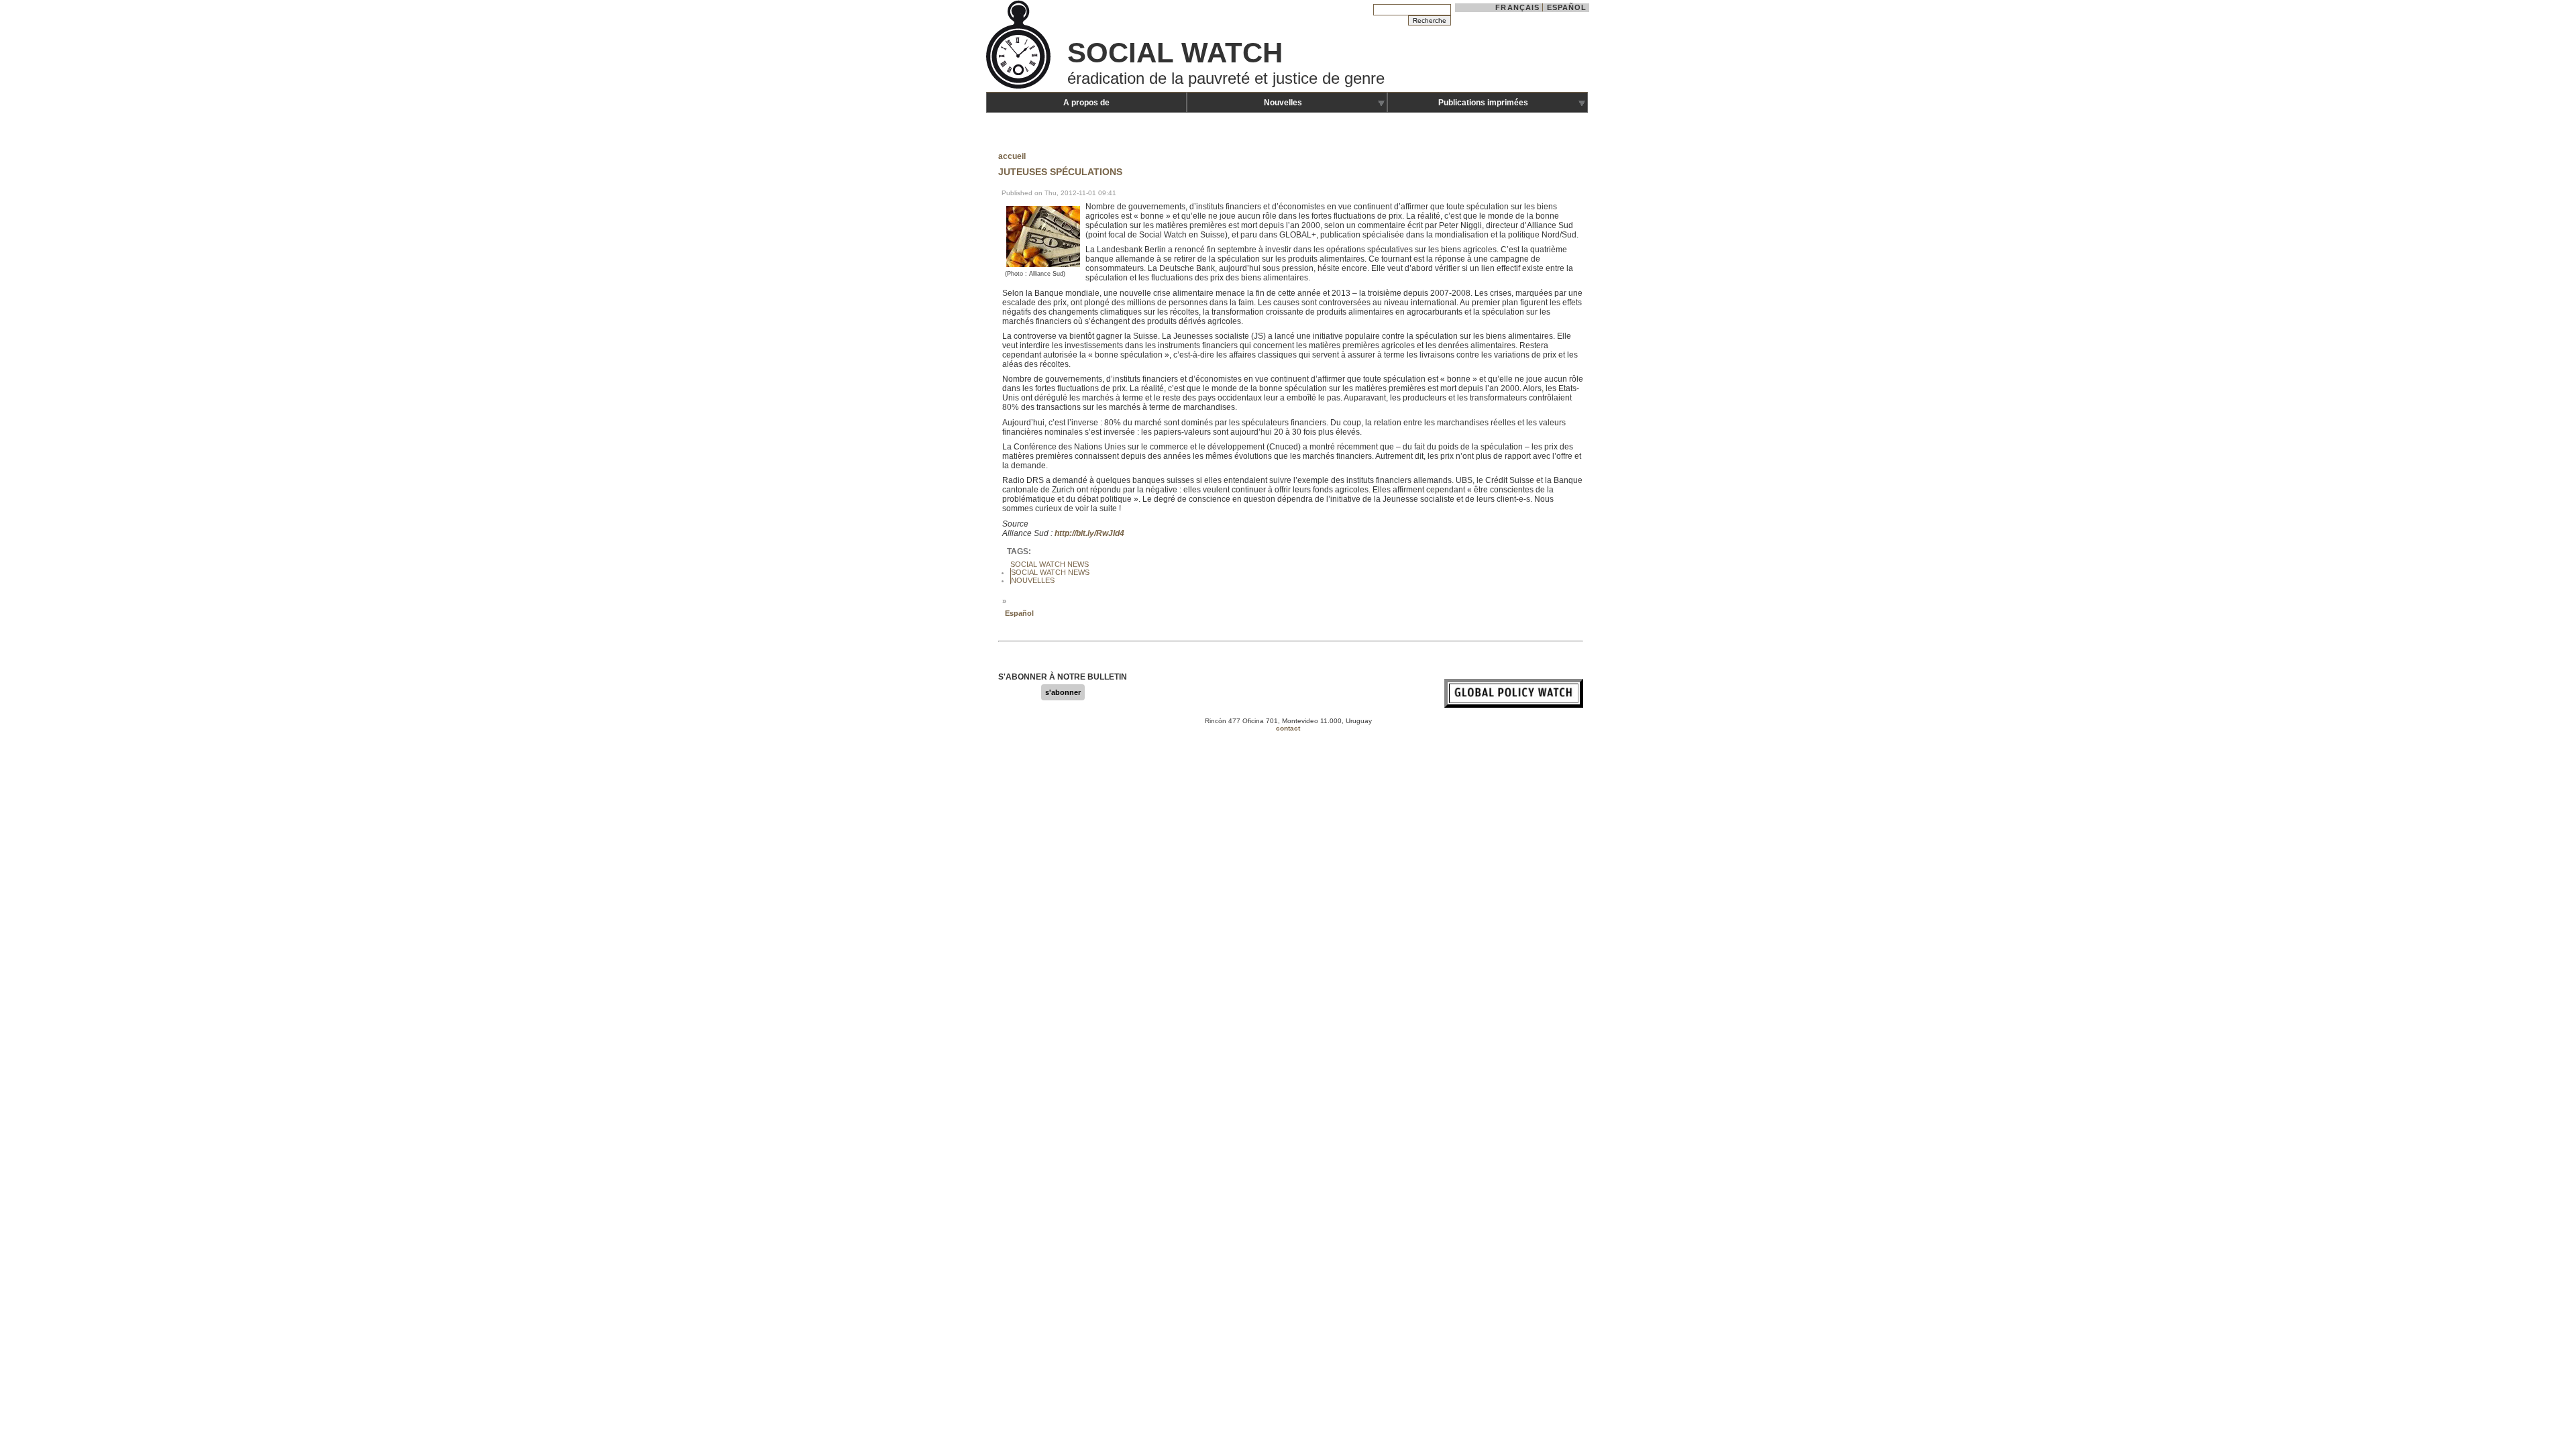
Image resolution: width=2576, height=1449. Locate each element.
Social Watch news (1050, 572)
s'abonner (1063, 692)
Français (1517, 7)
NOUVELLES (1033, 580)
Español (1567, 7)
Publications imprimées (1483, 103)
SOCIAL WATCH (1175, 53)
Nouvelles (1283, 103)
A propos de (1086, 103)
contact (1288, 728)
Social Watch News (1050, 564)
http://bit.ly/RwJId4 (1089, 533)
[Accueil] (1020, 87)
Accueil (1012, 156)
